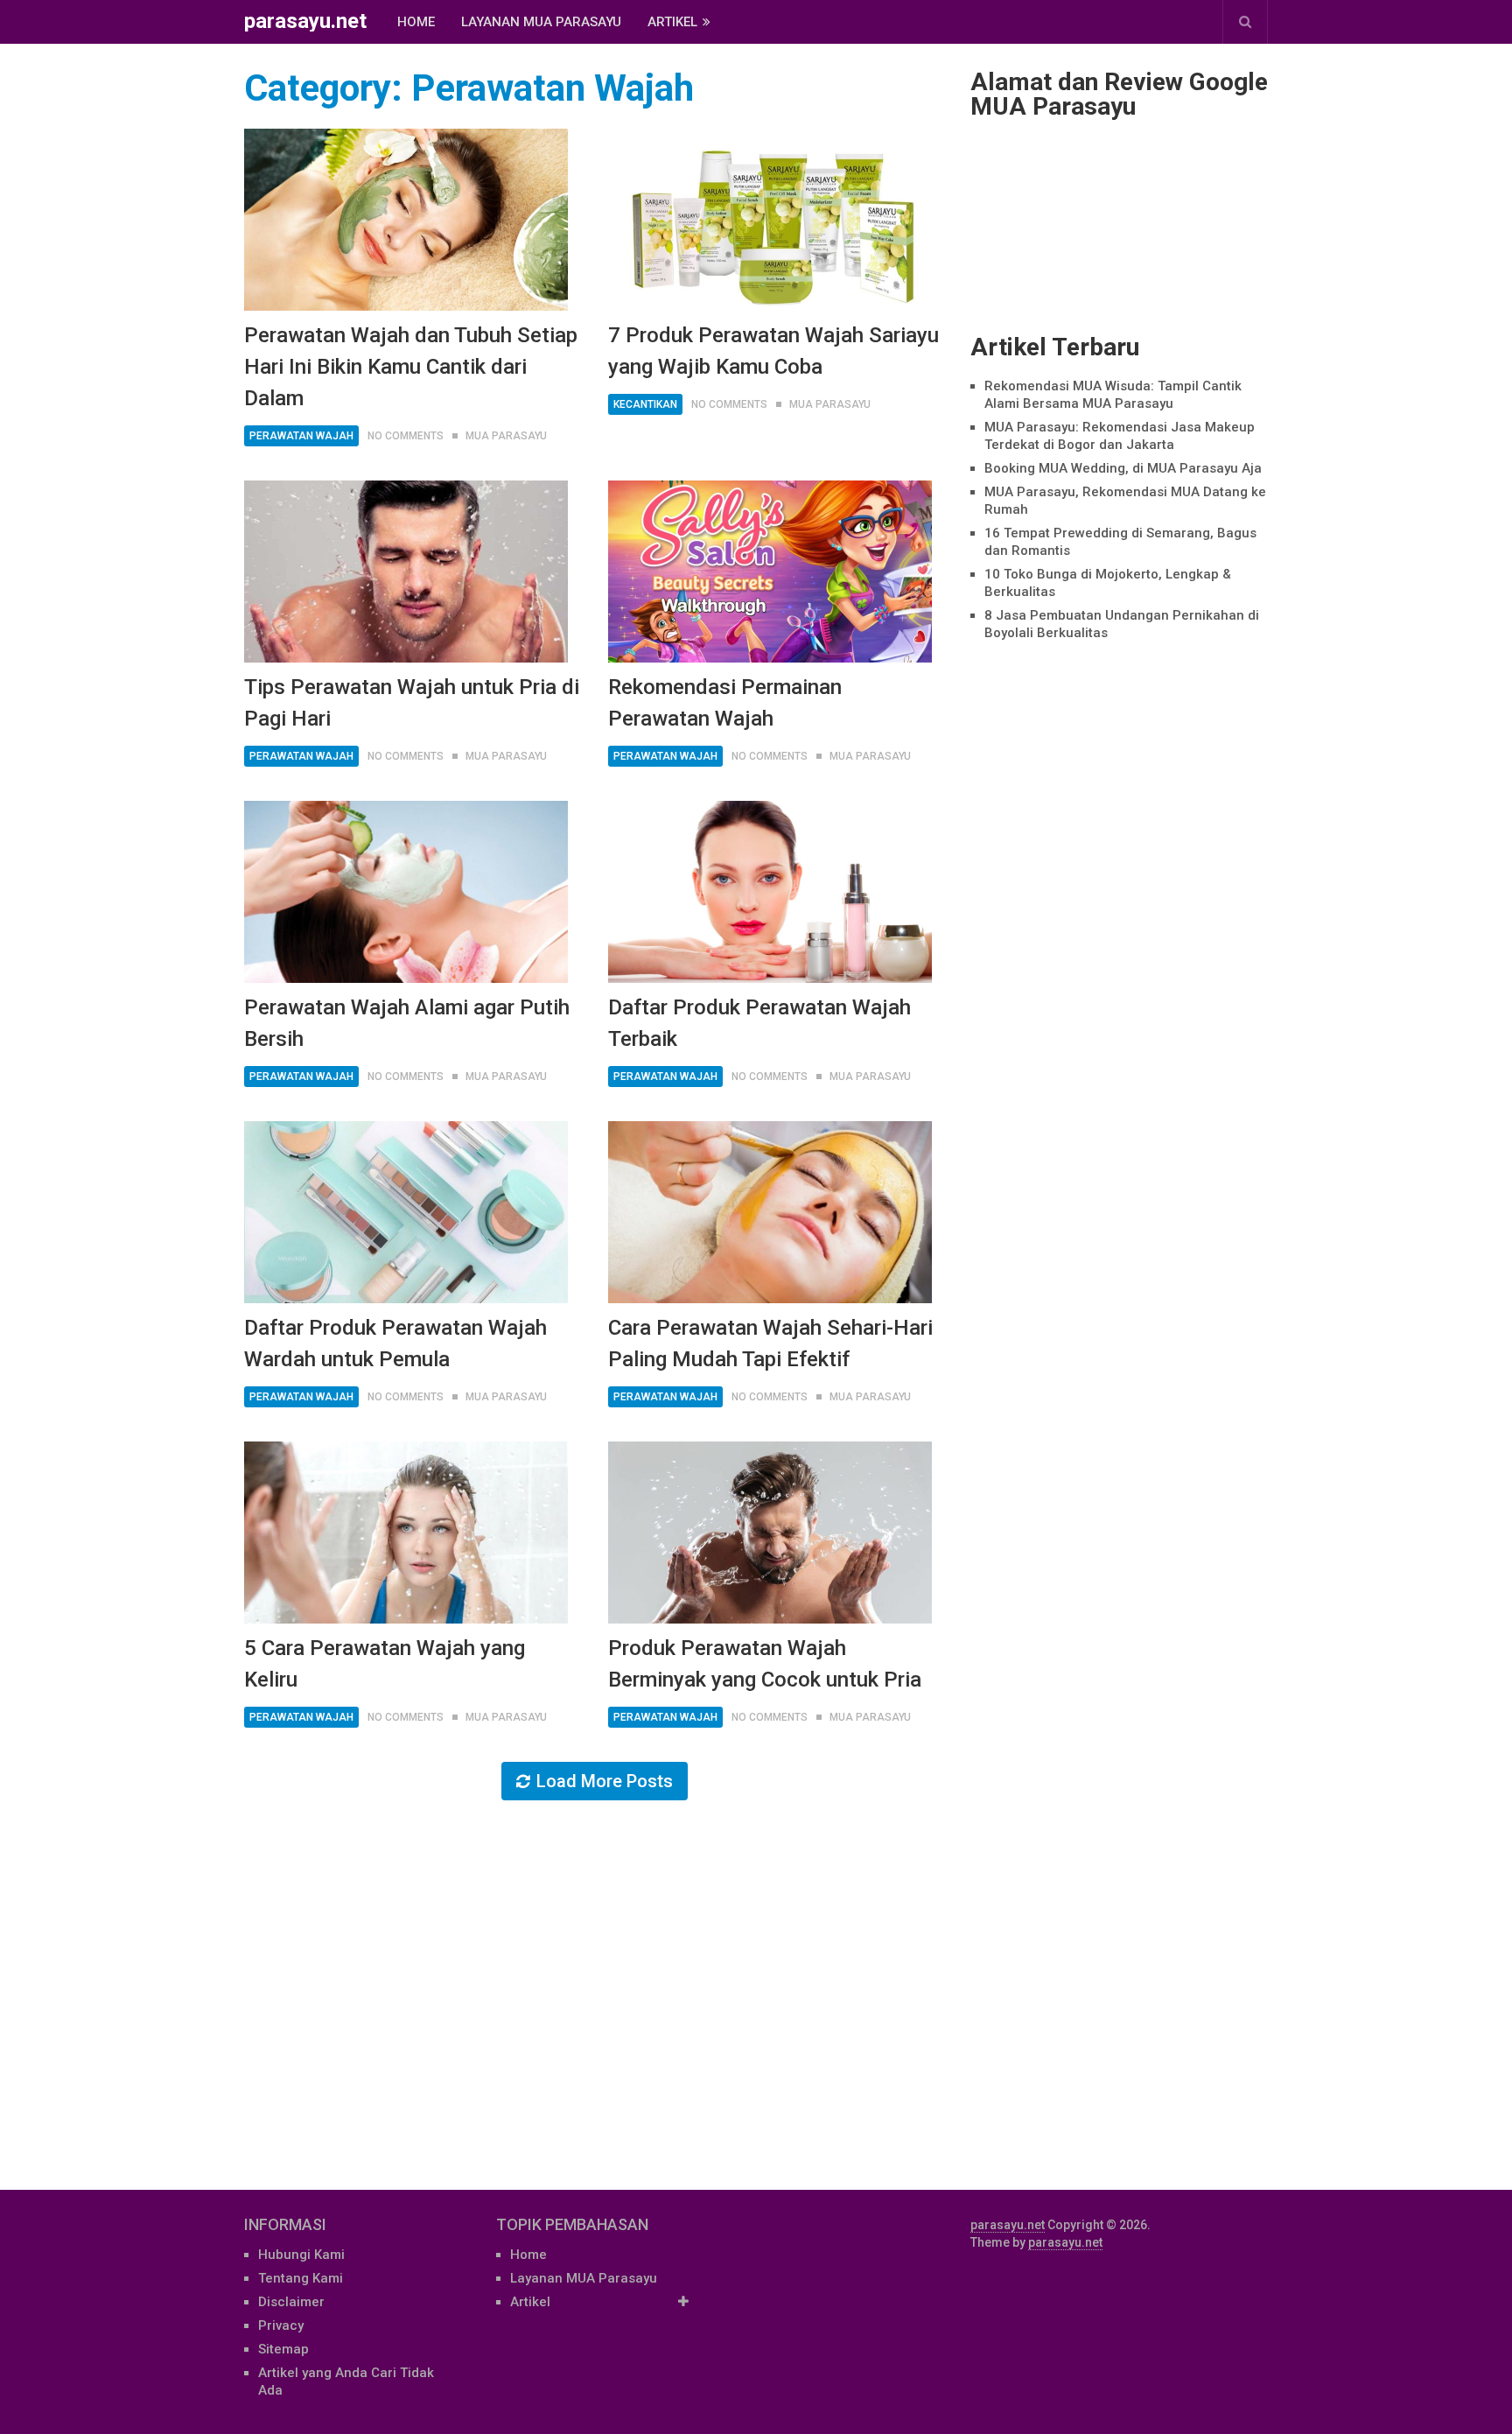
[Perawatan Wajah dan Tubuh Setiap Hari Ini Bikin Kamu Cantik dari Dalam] (406, 220)
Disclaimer (291, 2302)
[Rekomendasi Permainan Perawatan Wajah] (770, 572)
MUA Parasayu (506, 436)
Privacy (281, 2325)
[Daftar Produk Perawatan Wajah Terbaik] (770, 892)
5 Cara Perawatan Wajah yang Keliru (385, 1664)
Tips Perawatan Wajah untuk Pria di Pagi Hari (412, 703)
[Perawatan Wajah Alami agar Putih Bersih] (406, 892)
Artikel (672, 22)
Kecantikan (645, 404)
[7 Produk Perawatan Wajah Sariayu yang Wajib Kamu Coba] (770, 220)
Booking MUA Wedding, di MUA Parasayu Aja (1123, 468)
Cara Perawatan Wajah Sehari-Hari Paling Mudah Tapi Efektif (770, 1343)
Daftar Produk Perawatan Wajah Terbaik (759, 1023)
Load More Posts (605, 1781)
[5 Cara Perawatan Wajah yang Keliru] (406, 1533)
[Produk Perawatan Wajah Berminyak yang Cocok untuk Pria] (770, 1533)
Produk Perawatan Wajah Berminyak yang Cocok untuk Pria (765, 1664)
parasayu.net (305, 21)
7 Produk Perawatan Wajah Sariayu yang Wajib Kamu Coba (773, 351)
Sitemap (283, 2349)
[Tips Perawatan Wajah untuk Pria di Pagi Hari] (406, 572)
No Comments (406, 436)
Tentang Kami (301, 2278)
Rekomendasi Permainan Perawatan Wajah (725, 703)
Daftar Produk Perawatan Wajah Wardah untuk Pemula (395, 1343)
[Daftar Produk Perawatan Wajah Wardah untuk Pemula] (406, 1212)
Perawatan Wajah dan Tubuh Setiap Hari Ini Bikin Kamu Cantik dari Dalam (411, 367)
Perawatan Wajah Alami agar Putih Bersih (407, 1023)
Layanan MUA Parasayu (541, 22)
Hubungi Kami (301, 2255)
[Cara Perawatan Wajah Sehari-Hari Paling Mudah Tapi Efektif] (770, 1212)
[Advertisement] (1119, 1406)
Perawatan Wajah (301, 436)
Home (416, 22)
